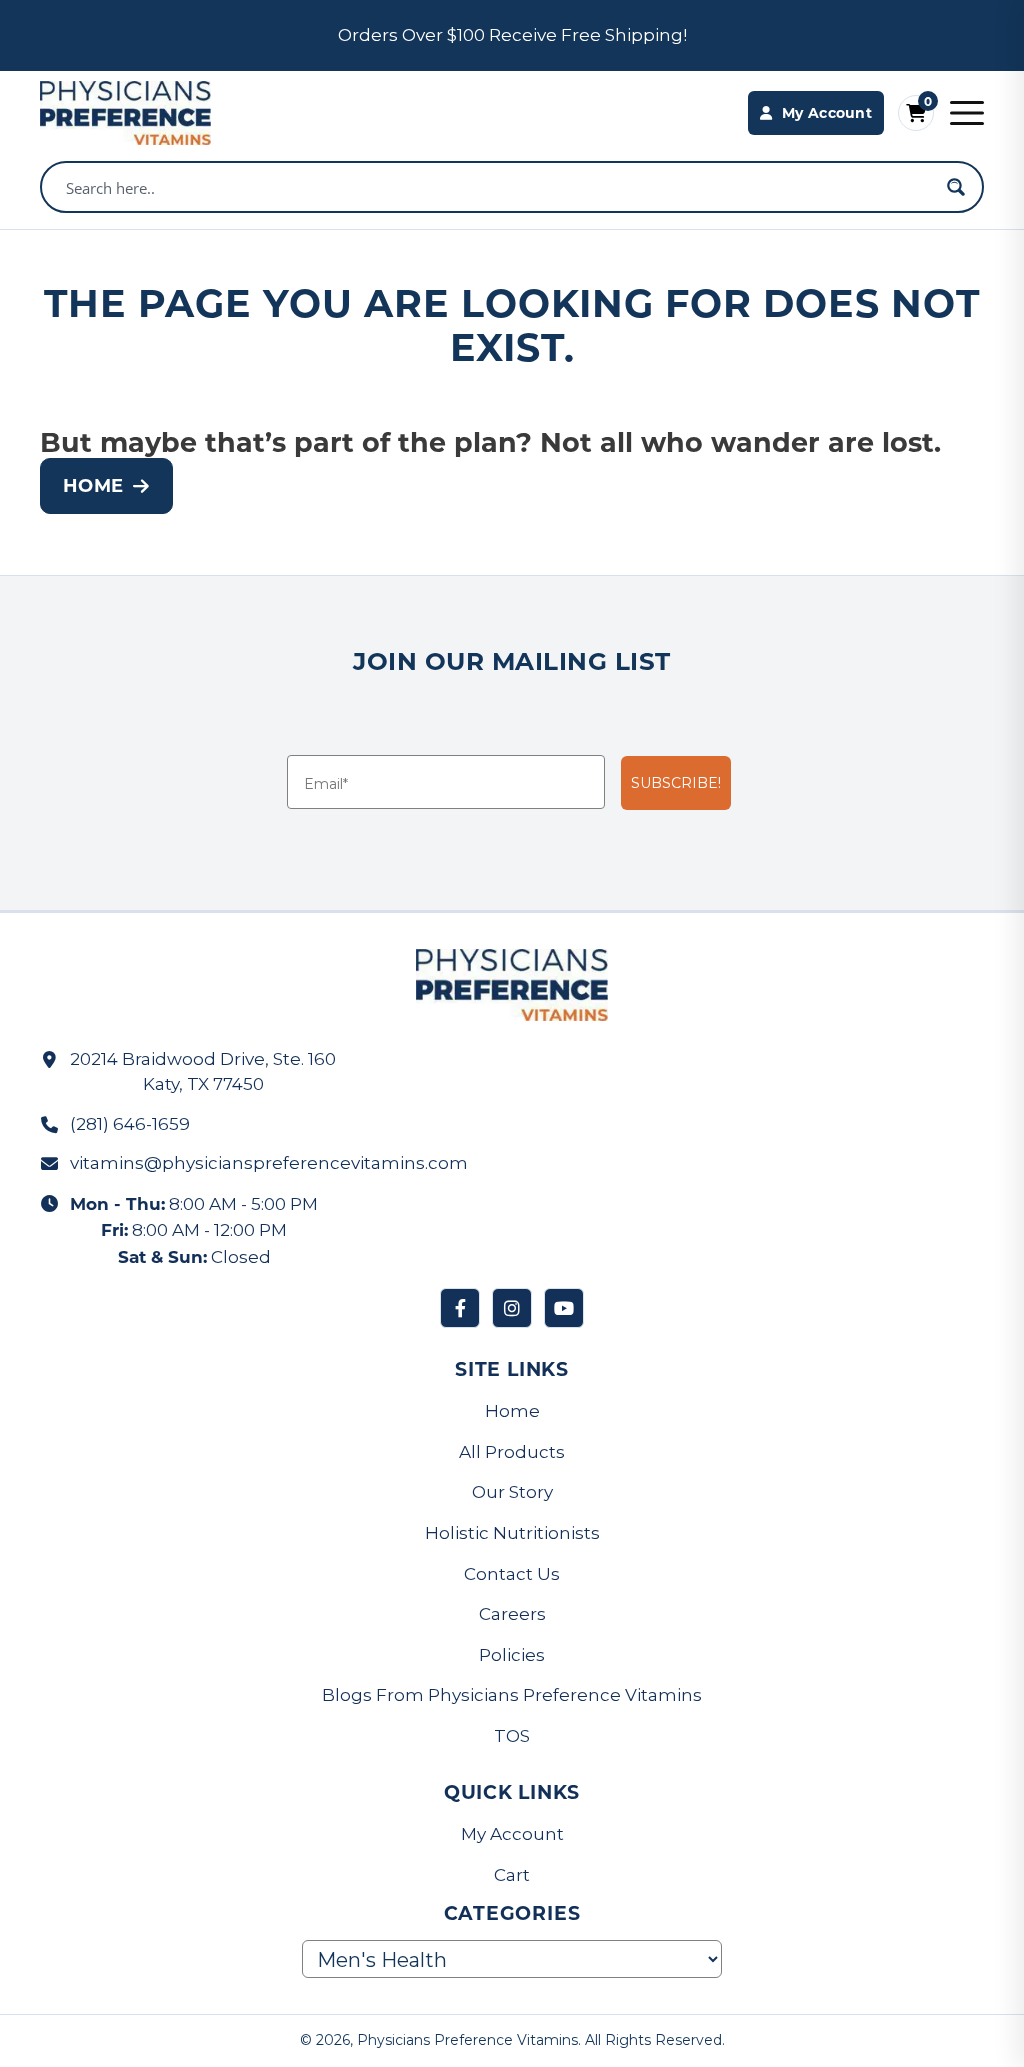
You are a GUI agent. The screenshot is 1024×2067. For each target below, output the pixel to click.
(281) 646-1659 (130, 1124)
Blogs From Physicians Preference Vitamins (512, 1695)
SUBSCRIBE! (676, 783)
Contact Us (512, 1574)
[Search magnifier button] (956, 187)
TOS (512, 1736)
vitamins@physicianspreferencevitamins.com (269, 1163)
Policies (512, 1655)
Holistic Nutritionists (512, 1533)
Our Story (512, 1492)
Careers (512, 1614)
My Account (512, 1834)
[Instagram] (512, 1308)
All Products (512, 1452)
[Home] (125, 113)
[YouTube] (564, 1308)
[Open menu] (967, 113)
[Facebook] (460, 1308)
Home (93, 485)
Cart (512, 1875)
